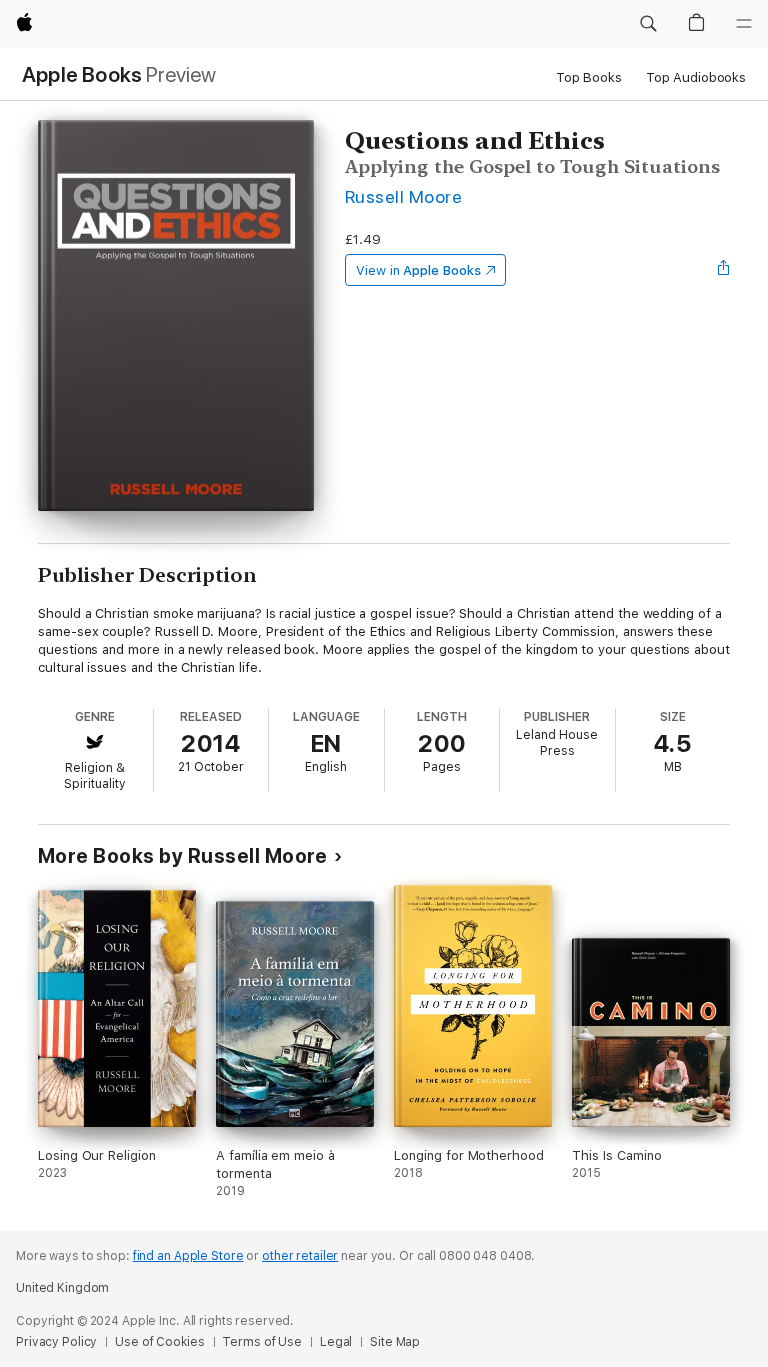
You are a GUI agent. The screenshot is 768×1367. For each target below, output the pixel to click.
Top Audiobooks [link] (696, 77)
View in (418, 270)
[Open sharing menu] (724, 270)
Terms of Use (262, 1342)
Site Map (395, 1342)
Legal (336, 1342)
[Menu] (744, 24)
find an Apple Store (188, 1256)
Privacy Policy (56, 1342)
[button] (648, 24)
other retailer (300, 1256)
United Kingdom (62, 1288)
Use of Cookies (159, 1342)
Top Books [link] (589, 77)
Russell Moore (403, 196)
